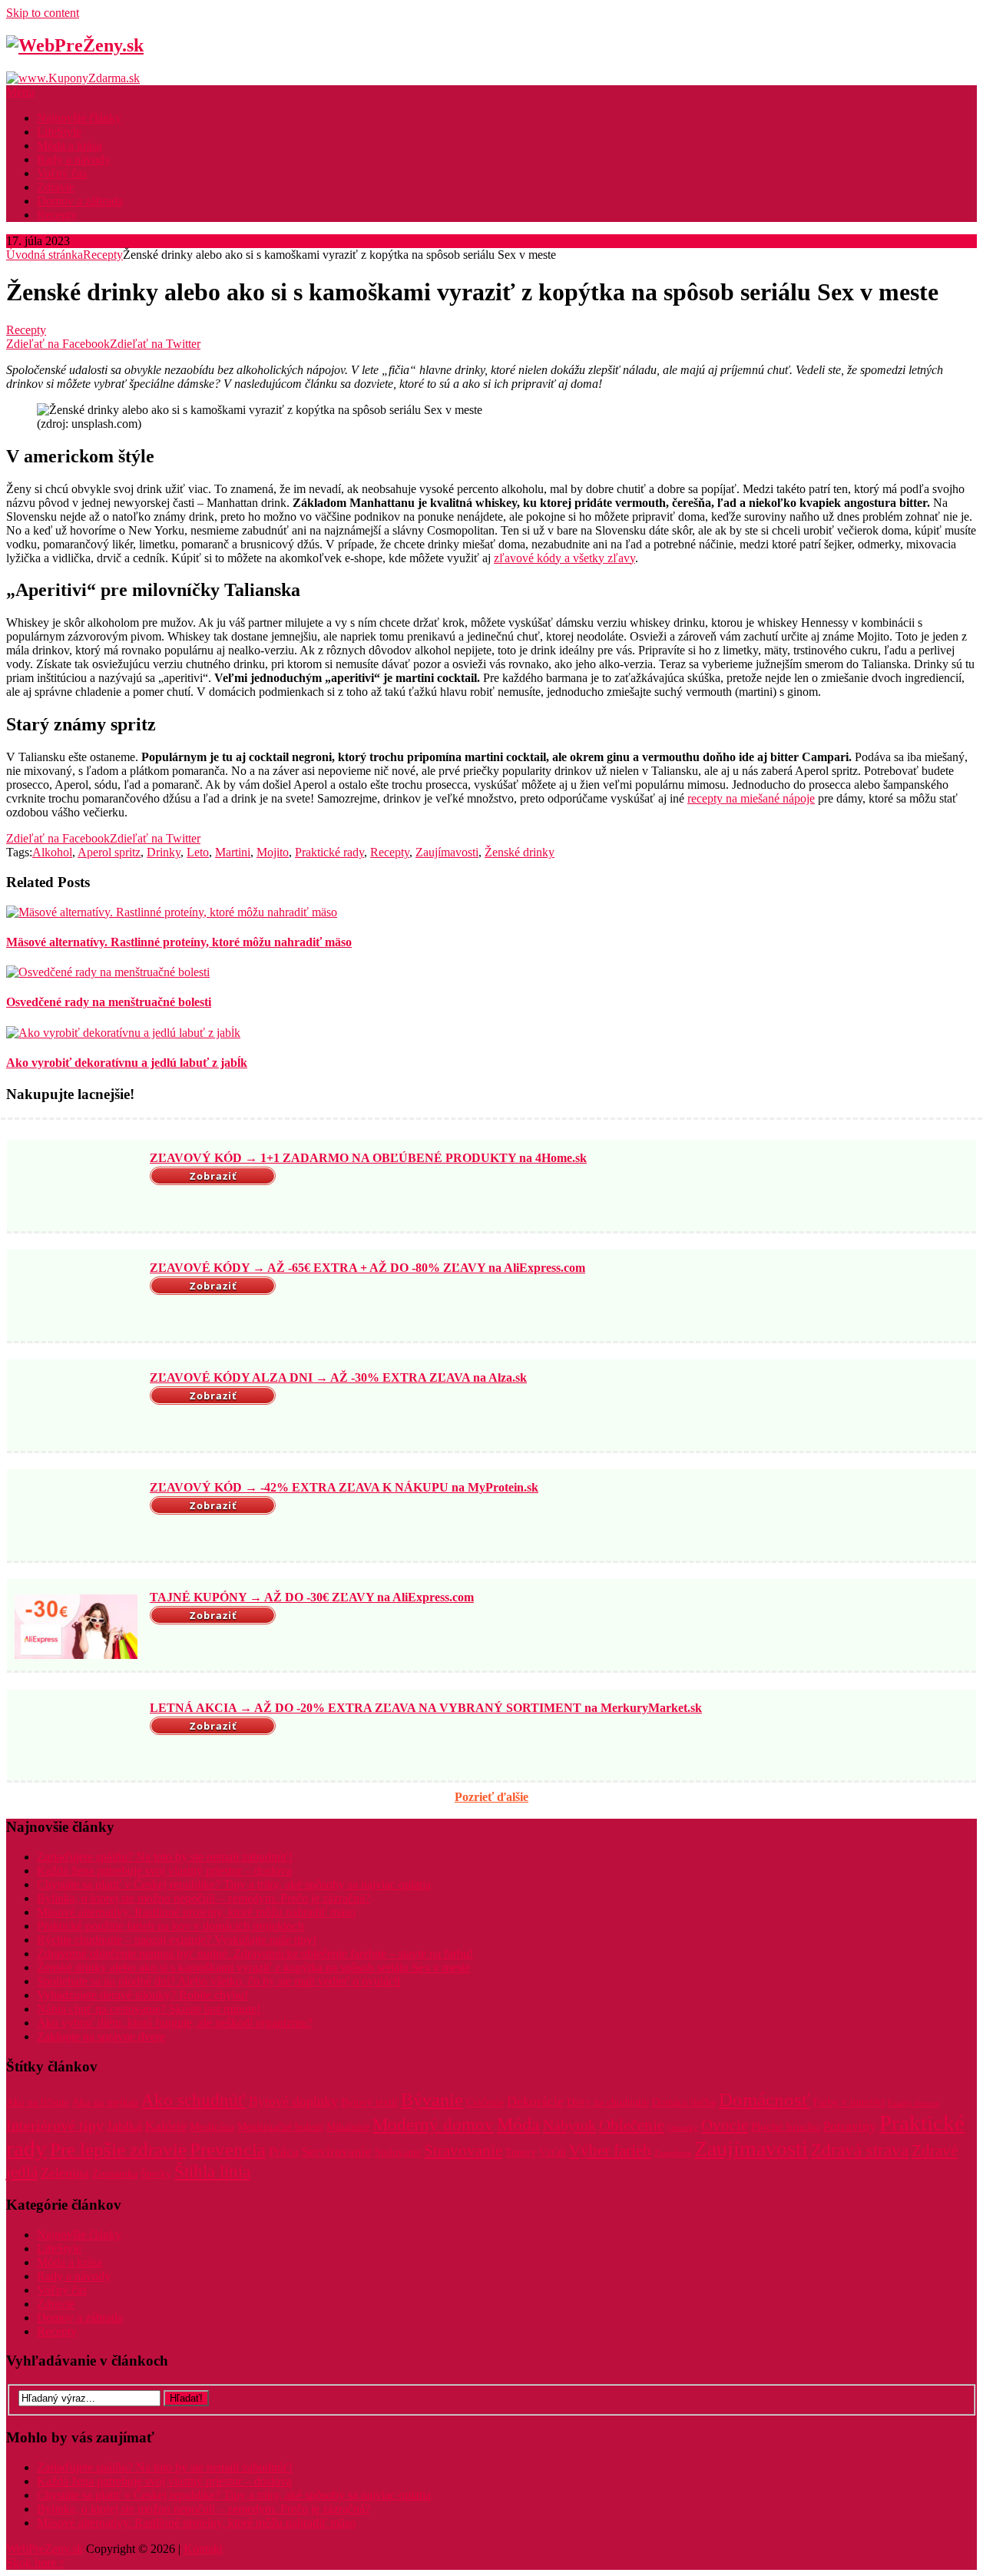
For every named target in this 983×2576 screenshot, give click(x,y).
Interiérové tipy (55, 2126)
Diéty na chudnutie (608, 2103)
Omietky (683, 2128)
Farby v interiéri (849, 2103)
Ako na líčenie (38, 2103)
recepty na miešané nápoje (751, 798)
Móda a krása (70, 146)
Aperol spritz (109, 852)
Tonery (521, 2152)
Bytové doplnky (293, 2101)
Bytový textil (369, 2103)
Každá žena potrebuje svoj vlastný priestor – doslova (164, 1871)
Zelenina (65, 2173)
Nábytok (569, 2125)
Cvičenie (485, 2103)
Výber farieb (610, 2151)
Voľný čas (62, 173)
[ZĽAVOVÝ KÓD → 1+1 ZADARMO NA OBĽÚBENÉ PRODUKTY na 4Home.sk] (76, 1187)
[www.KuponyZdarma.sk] (73, 78)
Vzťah (553, 2152)
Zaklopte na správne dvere (101, 2036)
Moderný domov (433, 2125)
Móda (518, 2124)
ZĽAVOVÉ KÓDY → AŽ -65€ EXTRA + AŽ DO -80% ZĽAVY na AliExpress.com (367, 1268)
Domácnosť (765, 2099)
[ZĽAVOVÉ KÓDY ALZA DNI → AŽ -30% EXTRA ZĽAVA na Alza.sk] (76, 1407)
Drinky (164, 852)
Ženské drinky (520, 852)
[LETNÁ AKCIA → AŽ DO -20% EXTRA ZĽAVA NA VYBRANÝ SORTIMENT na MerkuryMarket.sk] (76, 1737)
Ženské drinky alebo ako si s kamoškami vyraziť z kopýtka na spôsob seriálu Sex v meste (253, 1967)
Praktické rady (329, 852)
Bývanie (432, 2100)
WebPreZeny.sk (45, 2549)
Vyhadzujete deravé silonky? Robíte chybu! (142, 1995)
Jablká (124, 2126)
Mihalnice (348, 2127)
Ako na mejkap (105, 2103)
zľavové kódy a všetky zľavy (564, 558)
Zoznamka (115, 2174)
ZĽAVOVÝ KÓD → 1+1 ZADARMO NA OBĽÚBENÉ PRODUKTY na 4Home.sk (368, 1158)
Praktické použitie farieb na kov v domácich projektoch (170, 1926)
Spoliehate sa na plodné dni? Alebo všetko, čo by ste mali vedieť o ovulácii (218, 1981)
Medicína (212, 2126)
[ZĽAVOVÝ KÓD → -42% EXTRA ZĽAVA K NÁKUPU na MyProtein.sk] (76, 1517)
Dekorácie (535, 2101)
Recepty (57, 215)
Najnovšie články (79, 118)
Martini (233, 852)
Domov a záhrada (80, 201)
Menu (20, 92)
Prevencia (228, 2149)
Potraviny (850, 2126)
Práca (284, 2152)
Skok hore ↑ (36, 2563)
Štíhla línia (212, 2171)
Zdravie (56, 187)
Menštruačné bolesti (280, 2127)
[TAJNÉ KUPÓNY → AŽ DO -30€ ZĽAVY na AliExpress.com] (76, 1627)
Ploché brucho (786, 2126)
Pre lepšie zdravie (118, 2149)
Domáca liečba (684, 2103)
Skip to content (43, 13)
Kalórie (166, 2126)
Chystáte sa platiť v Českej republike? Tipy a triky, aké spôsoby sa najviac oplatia (234, 1884)
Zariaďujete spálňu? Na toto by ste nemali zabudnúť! (165, 1857)
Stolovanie (398, 2152)
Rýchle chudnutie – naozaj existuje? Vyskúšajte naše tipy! (177, 1940)
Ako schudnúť (194, 2100)
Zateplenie (673, 2153)
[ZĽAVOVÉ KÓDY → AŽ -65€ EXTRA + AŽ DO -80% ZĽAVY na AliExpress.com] (76, 1297)
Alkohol (52, 852)
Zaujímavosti (447, 852)
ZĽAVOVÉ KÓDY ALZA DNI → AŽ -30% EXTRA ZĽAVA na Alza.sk (338, 1377)
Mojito (273, 852)
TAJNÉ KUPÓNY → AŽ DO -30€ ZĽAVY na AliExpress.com (312, 1597)
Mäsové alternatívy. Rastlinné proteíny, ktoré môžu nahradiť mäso (196, 1912)
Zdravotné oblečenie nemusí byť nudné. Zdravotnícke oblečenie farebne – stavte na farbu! (255, 1954)
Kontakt (203, 2549)
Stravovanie (463, 2151)
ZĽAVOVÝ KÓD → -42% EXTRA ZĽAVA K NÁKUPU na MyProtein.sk (344, 1487)
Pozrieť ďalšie (491, 1797)
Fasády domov (914, 2103)
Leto (198, 852)
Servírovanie (337, 2152)
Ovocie (725, 2125)
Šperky (156, 2174)
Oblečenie (632, 2125)
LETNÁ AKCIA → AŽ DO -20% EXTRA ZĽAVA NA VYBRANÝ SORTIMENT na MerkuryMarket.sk (426, 1708)
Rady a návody (74, 159)
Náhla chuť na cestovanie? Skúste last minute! (149, 2009)
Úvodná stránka (45, 255)
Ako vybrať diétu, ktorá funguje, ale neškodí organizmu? (175, 2023)
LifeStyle (59, 132)
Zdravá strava (860, 2150)
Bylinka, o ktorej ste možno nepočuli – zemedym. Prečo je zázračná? (204, 1898)
